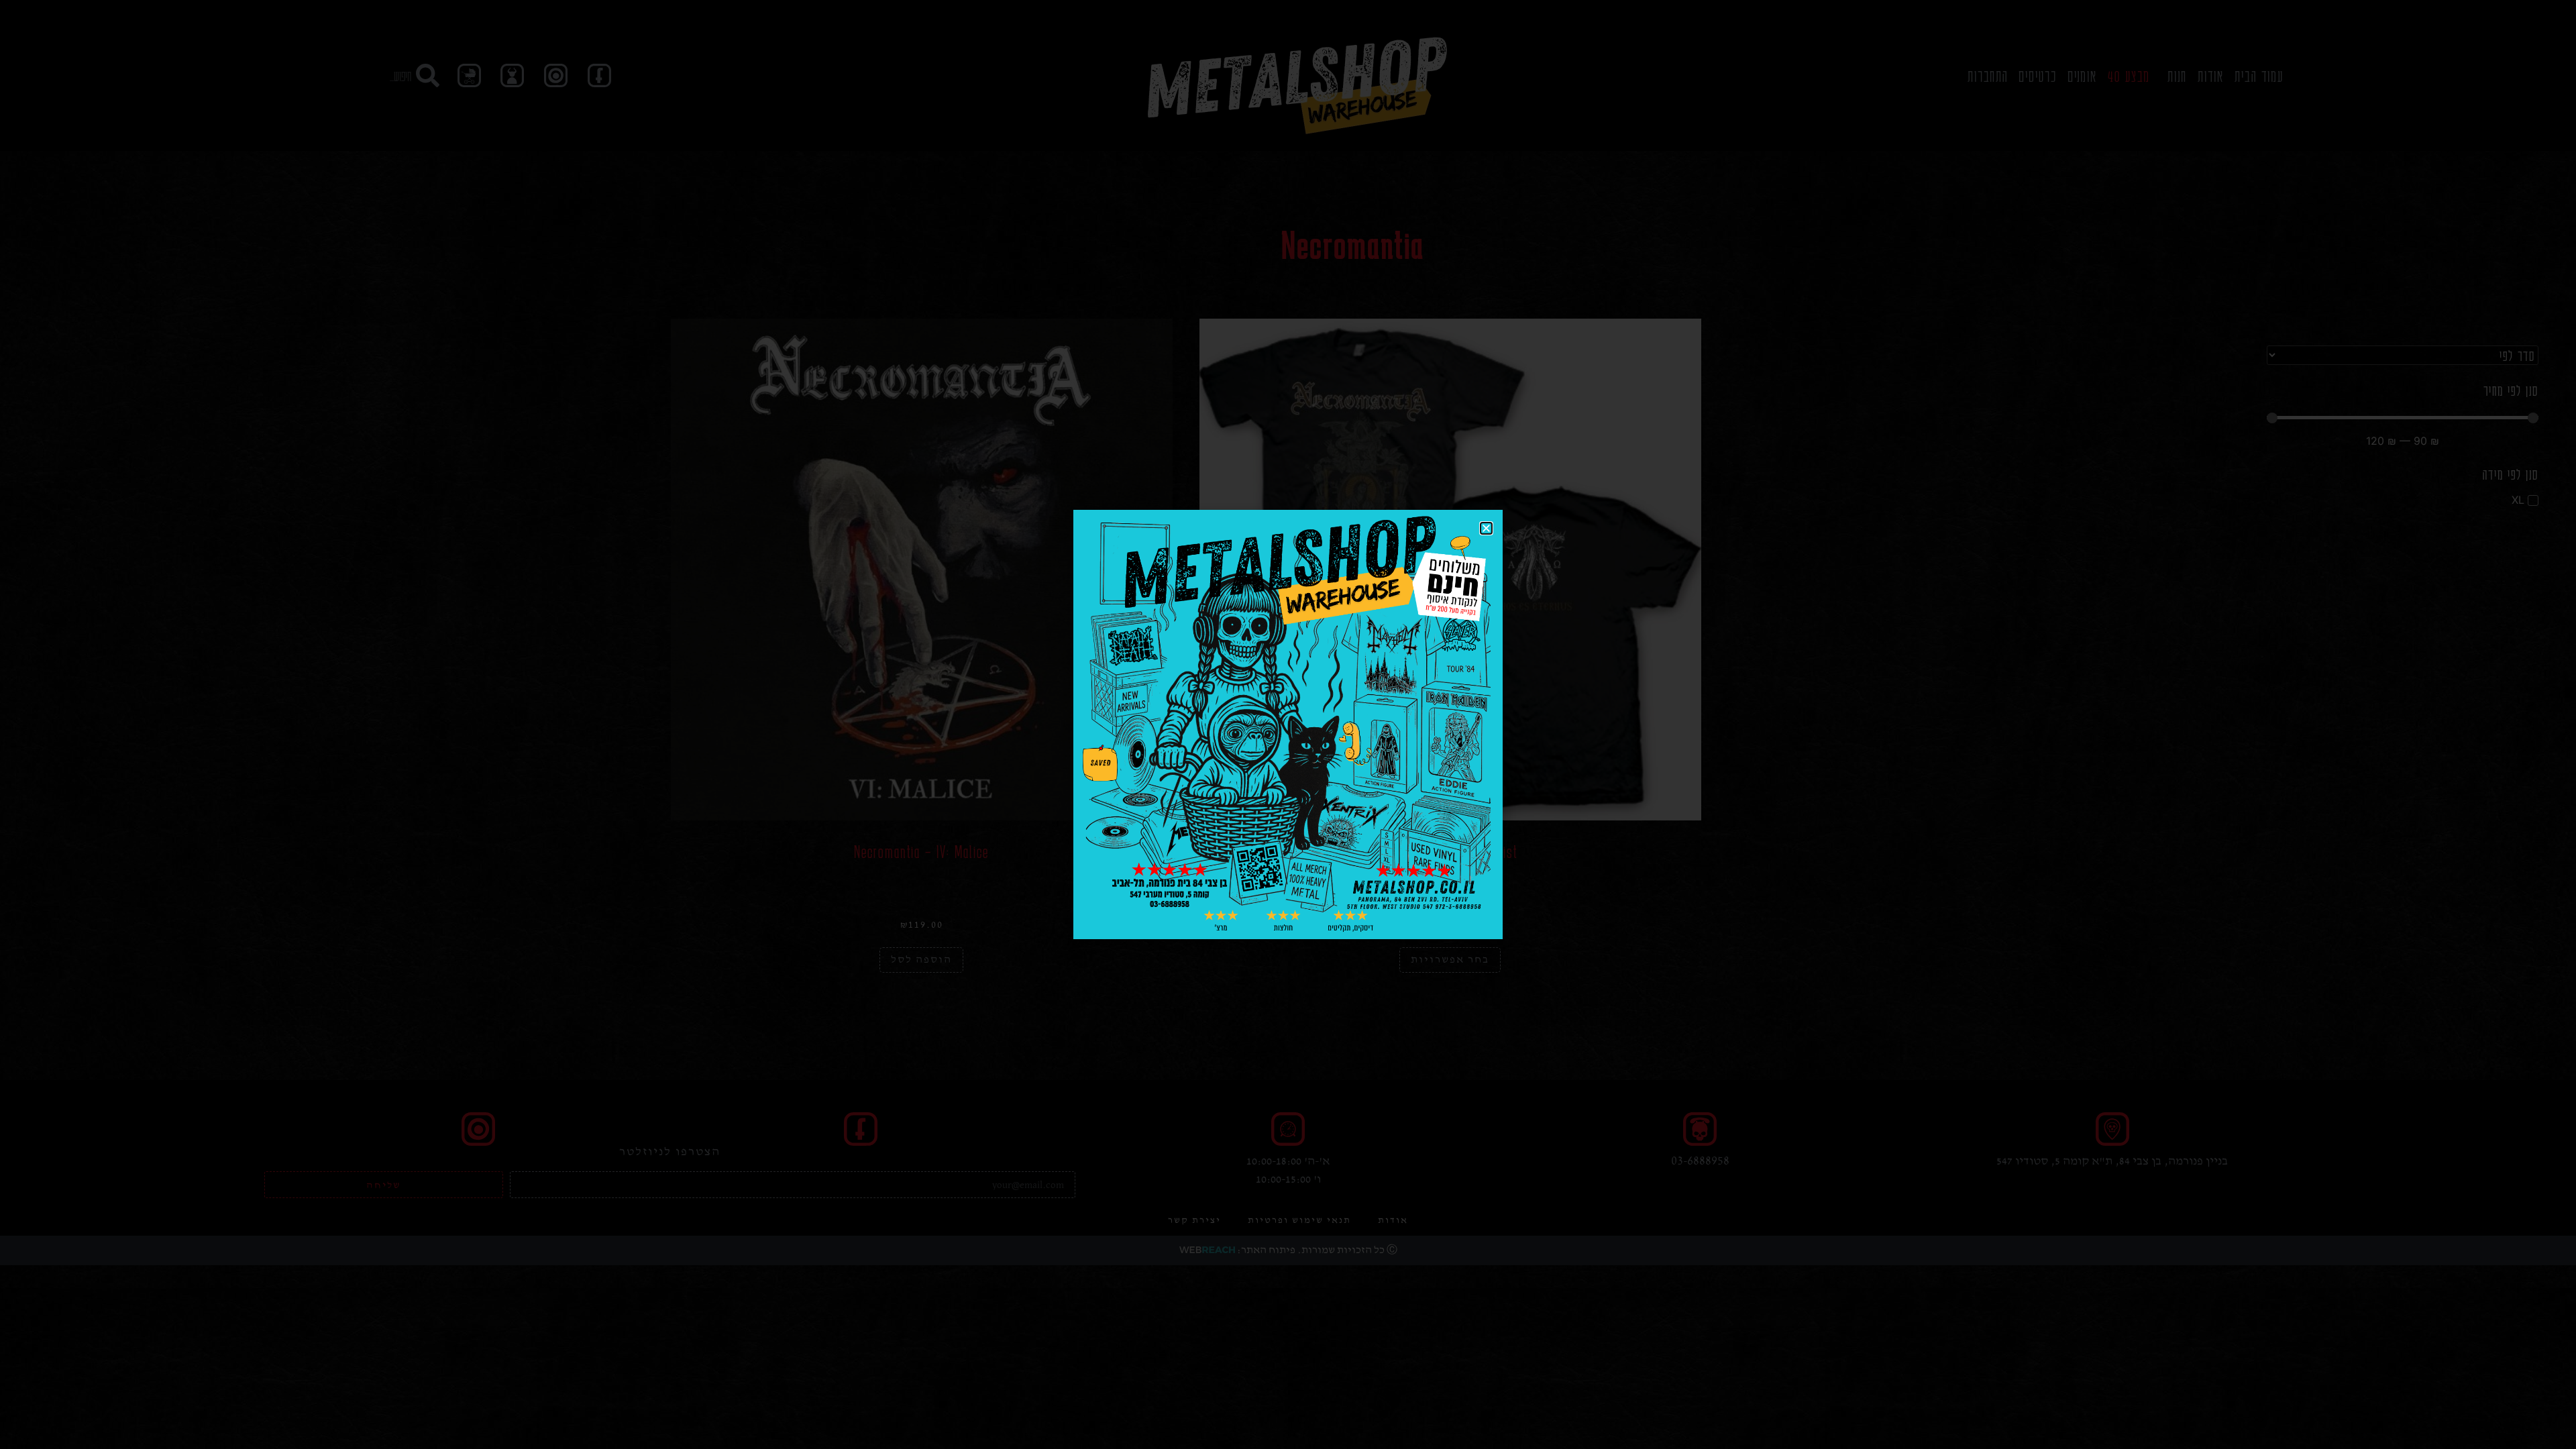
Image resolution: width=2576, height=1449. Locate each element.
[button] (1486, 528)
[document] (1288, 724)
